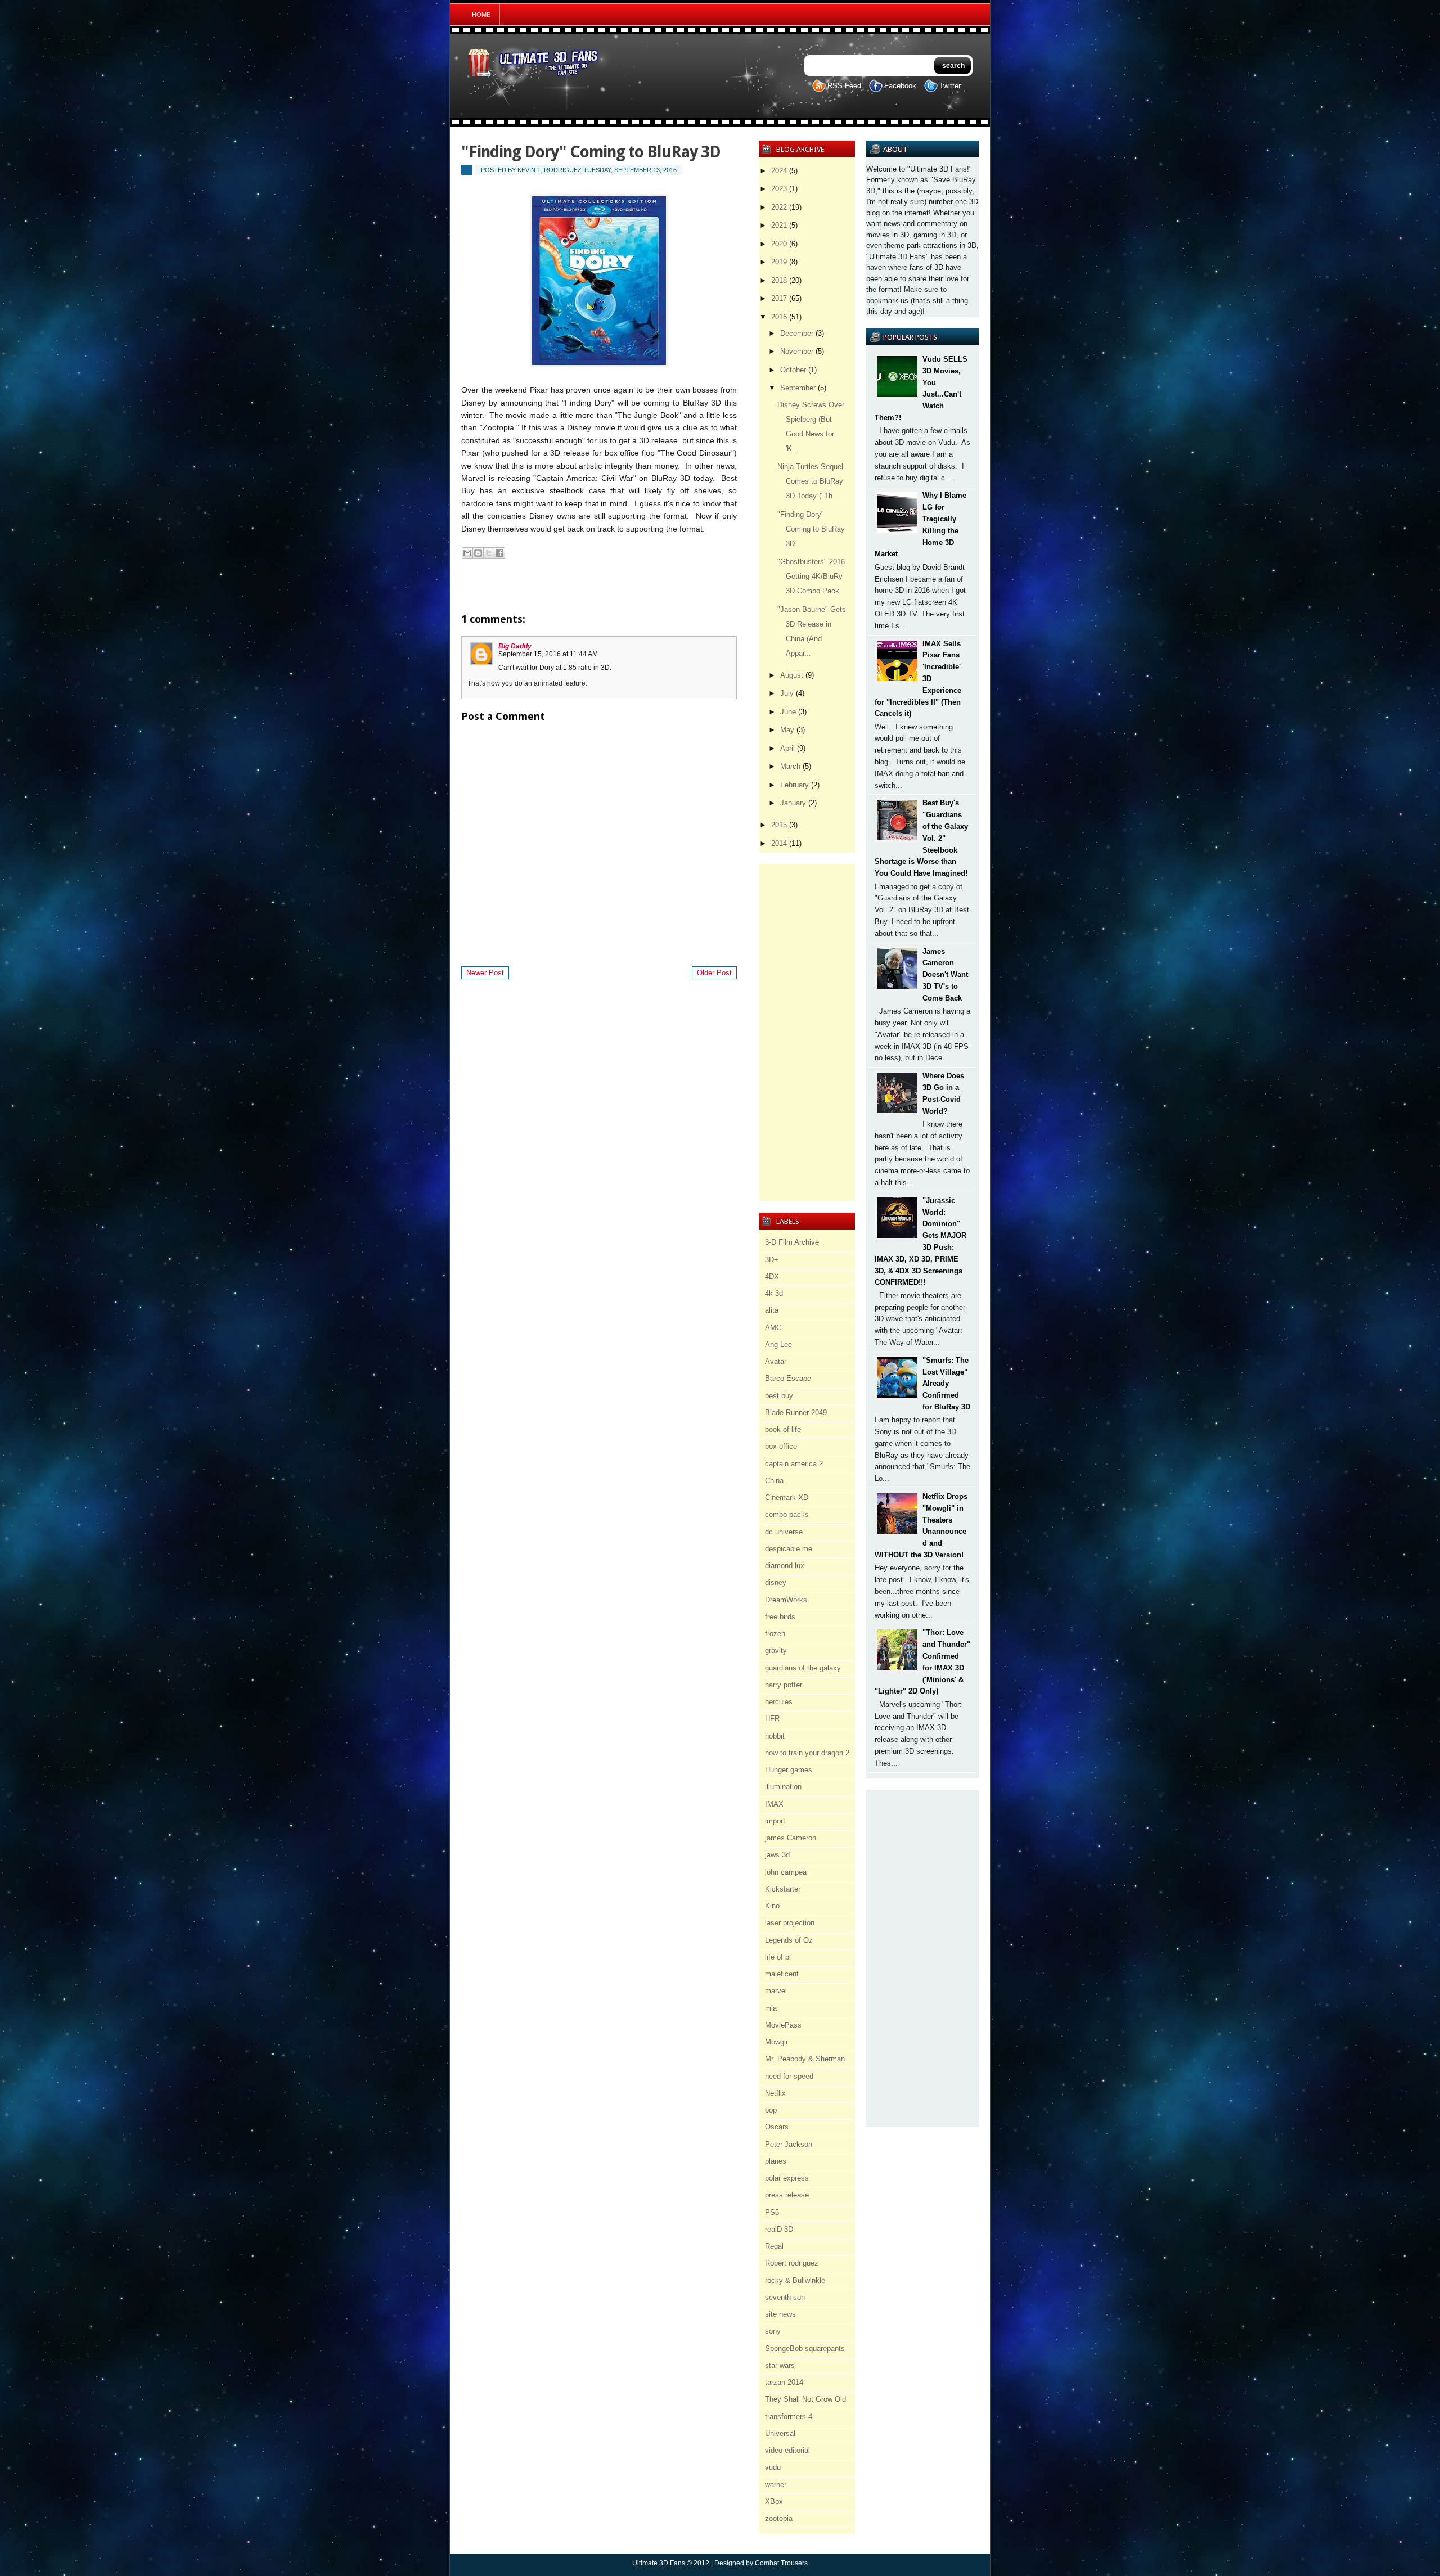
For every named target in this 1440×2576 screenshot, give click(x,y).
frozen (775, 1634)
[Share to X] (489, 553)
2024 (779, 171)
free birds (780, 1617)
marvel (776, 1991)
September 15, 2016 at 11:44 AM (548, 654)
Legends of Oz (789, 1940)
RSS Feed (844, 86)
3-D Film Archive (792, 1242)
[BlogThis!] (478, 553)
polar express (787, 2178)
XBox (774, 2501)
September (798, 388)
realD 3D (779, 2229)
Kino (772, 1906)
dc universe (784, 1532)
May (787, 730)
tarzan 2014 (784, 2382)
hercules (779, 1702)
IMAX (774, 1804)
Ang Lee (778, 1345)
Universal (780, 2433)
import (775, 1821)
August (792, 675)
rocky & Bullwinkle (795, 2280)
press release (787, 2195)
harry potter (784, 1685)
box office (781, 1446)
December (797, 333)
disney (776, 1582)
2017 (779, 298)
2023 (779, 189)
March (790, 766)
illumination (783, 1787)
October (793, 370)
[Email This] (467, 553)
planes (776, 2161)
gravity (776, 1650)
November (797, 351)
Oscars (777, 2127)
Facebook (900, 86)
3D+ (772, 1260)
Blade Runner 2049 (796, 1413)
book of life (783, 1429)
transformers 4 (789, 2417)
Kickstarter (783, 1889)
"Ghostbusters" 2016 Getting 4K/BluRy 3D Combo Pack (811, 576)
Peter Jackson (789, 2144)
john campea (786, 1872)
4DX (772, 1276)
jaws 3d (777, 1855)
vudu (773, 2467)
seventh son (785, 2297)
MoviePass (783, 2025)
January (793, 803)
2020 (779, 244)
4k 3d (774, 1293)
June (788, 712)
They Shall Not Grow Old (805, 2399)
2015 (779, 825)
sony (773, 2331)
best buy (779, 1396)
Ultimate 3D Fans (659, 2563)
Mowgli (776, 2042)
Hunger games (789, 1770)
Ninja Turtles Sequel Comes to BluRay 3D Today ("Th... (810, 481)
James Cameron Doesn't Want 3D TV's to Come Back (945, 975)
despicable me (789, 1549)
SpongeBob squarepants (805, 2348)
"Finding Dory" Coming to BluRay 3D (811, 529)
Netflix (775, 2093)
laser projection (790, 1923)
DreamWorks (786, 1600)
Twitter (950, 86)
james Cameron (791, 1838)
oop (771, 2110)
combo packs (787, 1514)
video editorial (787, 2450)
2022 (779, 207)
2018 (779, 280)
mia (771, 2008)
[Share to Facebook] (499, 553)
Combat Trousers (781, 2563)
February (795, 785)
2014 (779, 843)
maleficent (782, 1974)
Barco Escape (788, 1378)
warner (776, 2485)
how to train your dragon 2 (807, 1753)
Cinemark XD (787, 1498)
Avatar (776, 1361)
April (787, 748)
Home (481, 15)
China (774, 1481)
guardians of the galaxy (803, 1668)
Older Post (714, 973)
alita (772, 1310)
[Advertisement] (922, 1958)
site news (780, 2314)
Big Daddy (515, 646)
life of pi (778, 1957)
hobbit (775, 1736)
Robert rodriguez (792, 2263)
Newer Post (485, 973)
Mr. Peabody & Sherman (805, 2059)
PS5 (772, 2212)
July (787, 693)
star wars (780, 2365)
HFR (772, 1719)
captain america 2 (794, 1464)
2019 (779, 262)
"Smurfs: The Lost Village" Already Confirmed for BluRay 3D (946, 1384)
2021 (779, 225)
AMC (773, 1328)
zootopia (779, 2518)
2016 (779, 317)
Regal (774, 2246)
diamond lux (785, 1566)
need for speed (789, 2076)
